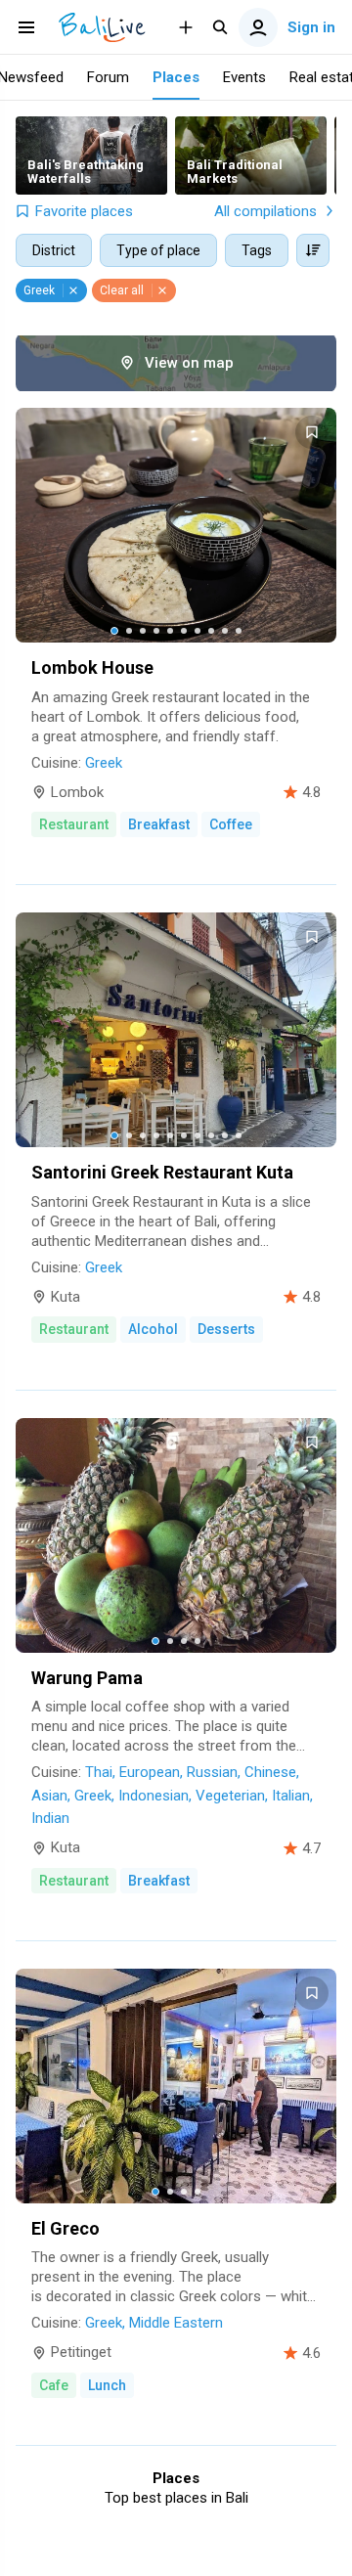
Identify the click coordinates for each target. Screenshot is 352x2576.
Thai (99, 1772)
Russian (212, 1772)
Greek (104, 763)
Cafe (54, 2385)
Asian (49, 1796)
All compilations (265, 211)
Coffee (231, 824)
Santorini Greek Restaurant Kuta (162, 1172)
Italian (291, 1796)
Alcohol (153, 1329)
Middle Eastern (176, 2323)
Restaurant (74, 824)
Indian (50, 1818)
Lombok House (92, 667)
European (150, 1772)
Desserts (226, 1329)
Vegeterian (230, 1796)
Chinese (270, 1772)
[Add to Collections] (312, 432)
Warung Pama (87, 1678)
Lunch (107, 2385)
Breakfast (159, 824)
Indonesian (154, 1796)
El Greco (66, 2228)
